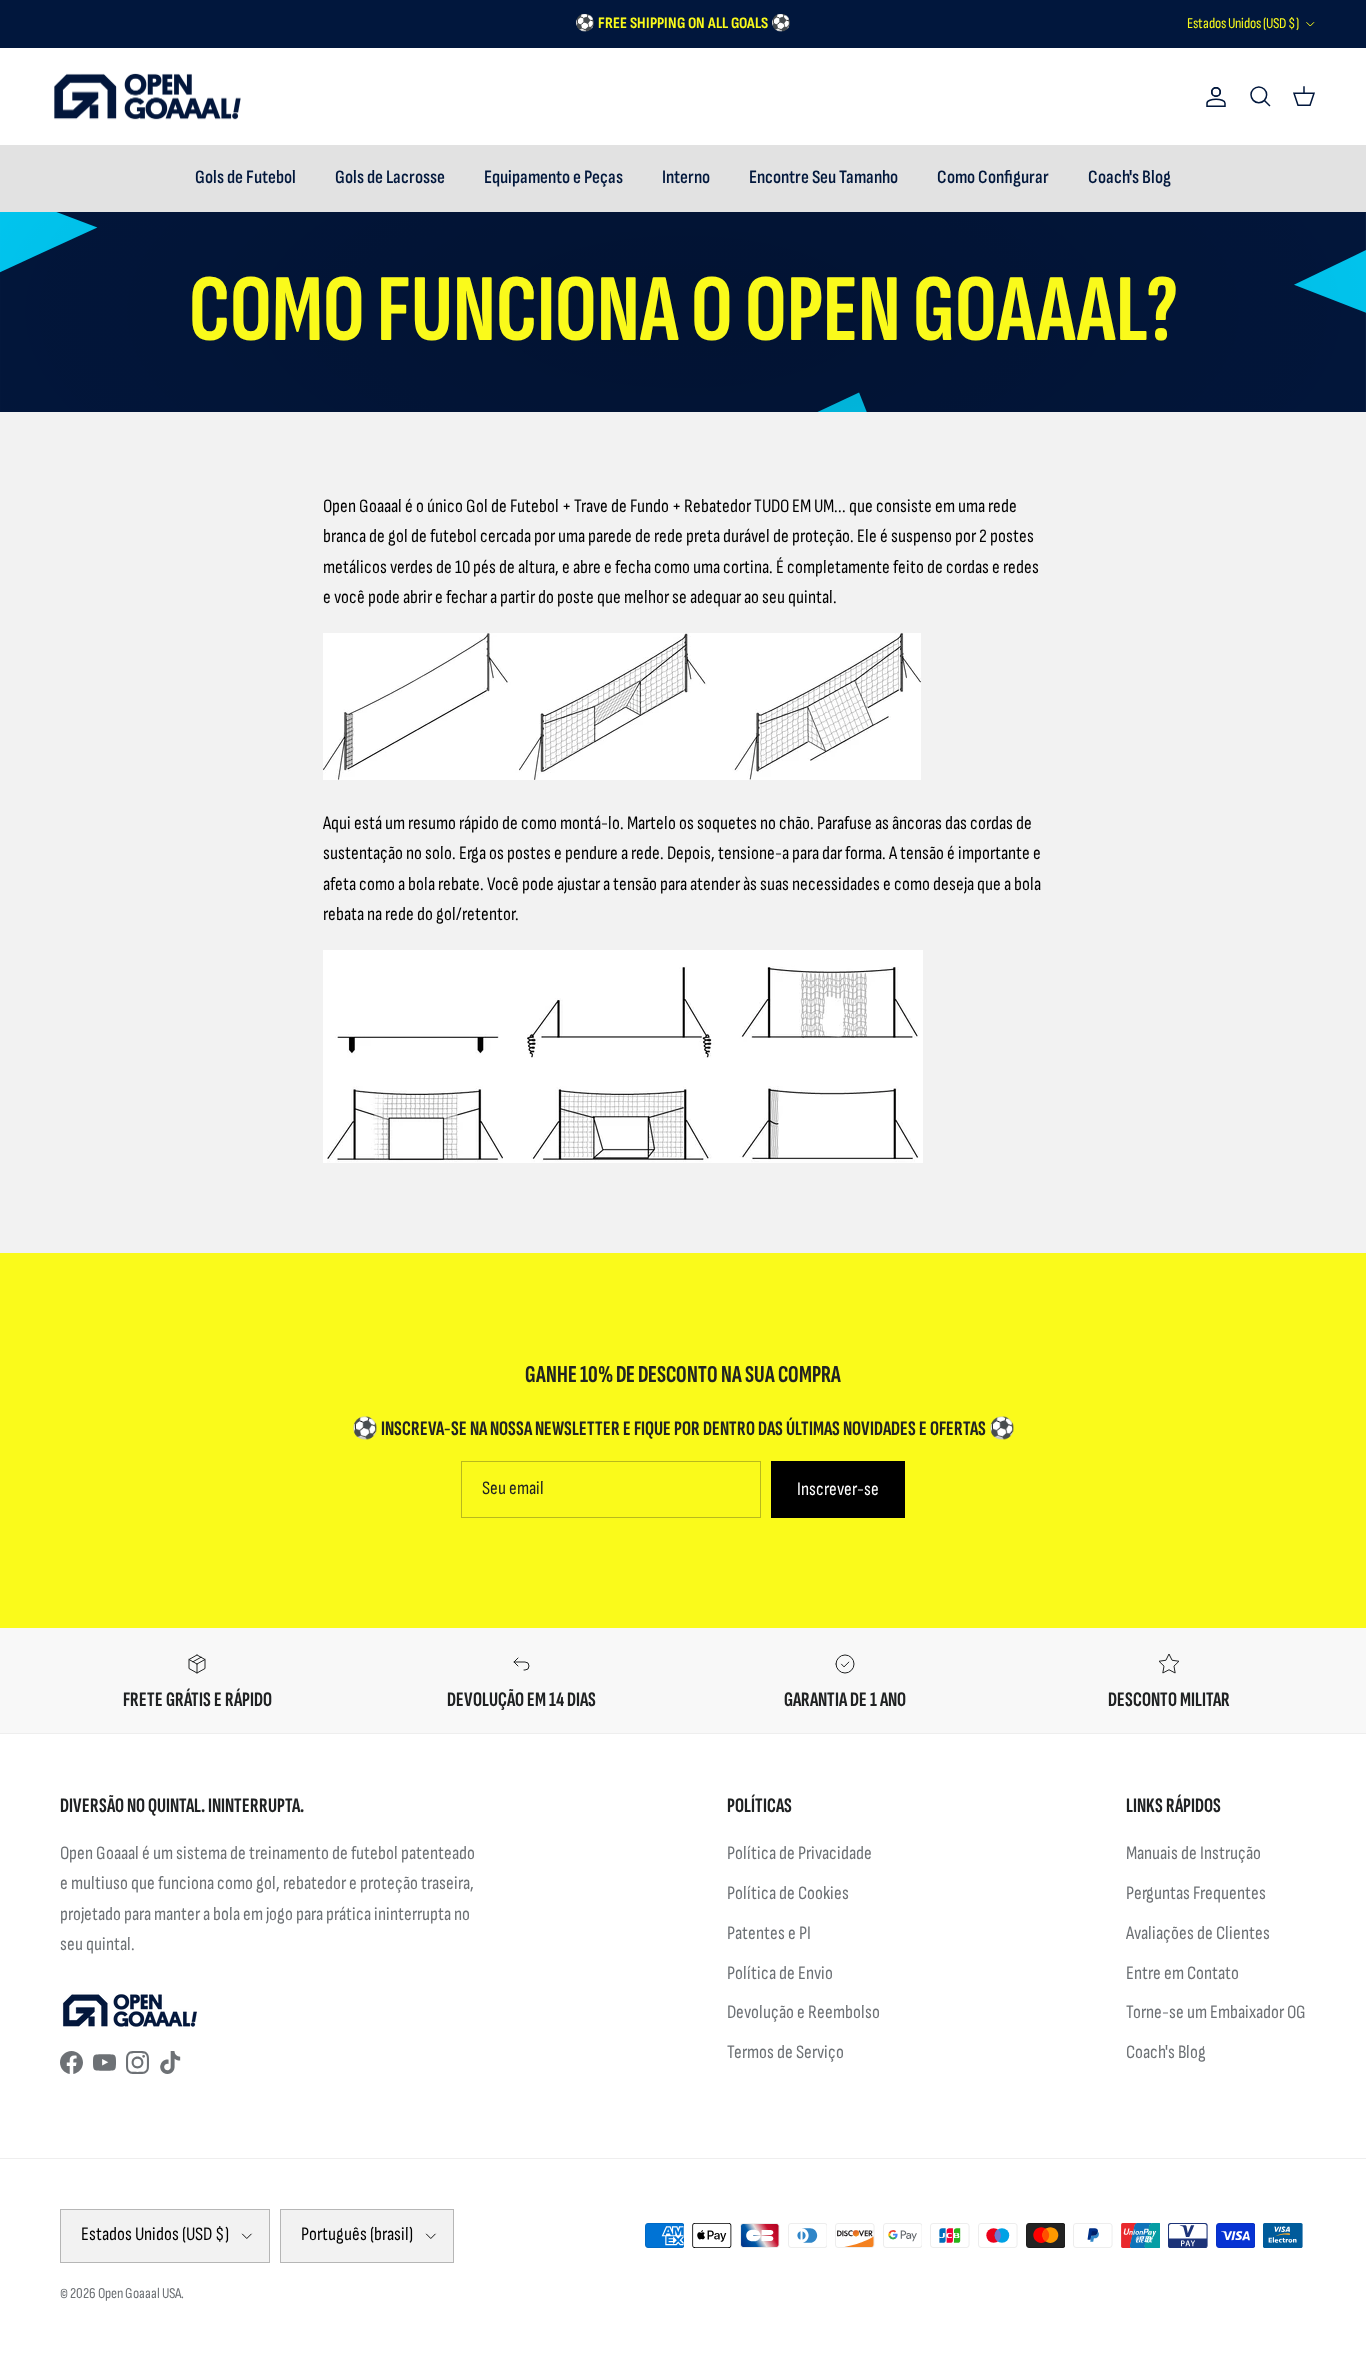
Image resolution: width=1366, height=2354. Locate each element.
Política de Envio (780, 1973)
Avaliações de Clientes (1198, 1933)
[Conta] (1212, 97)
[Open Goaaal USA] (147, 97)
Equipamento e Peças (553, 177)
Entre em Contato (1182, 1973)
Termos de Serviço (785, 2052)
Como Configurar (993, 177)
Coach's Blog (1129, 177)
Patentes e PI (769, 1933)
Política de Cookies (788, 1893)
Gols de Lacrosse (390, 177)
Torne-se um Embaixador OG (1216, 2012)
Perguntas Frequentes (1196, 1893)
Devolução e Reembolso (803, 2012)
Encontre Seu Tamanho (823, 177)
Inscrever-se (838, 1489)
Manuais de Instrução (1193, 1853)
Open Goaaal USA (139, 2293)
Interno (686, 177)
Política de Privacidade (799, 1853)
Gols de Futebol (245, 177)
